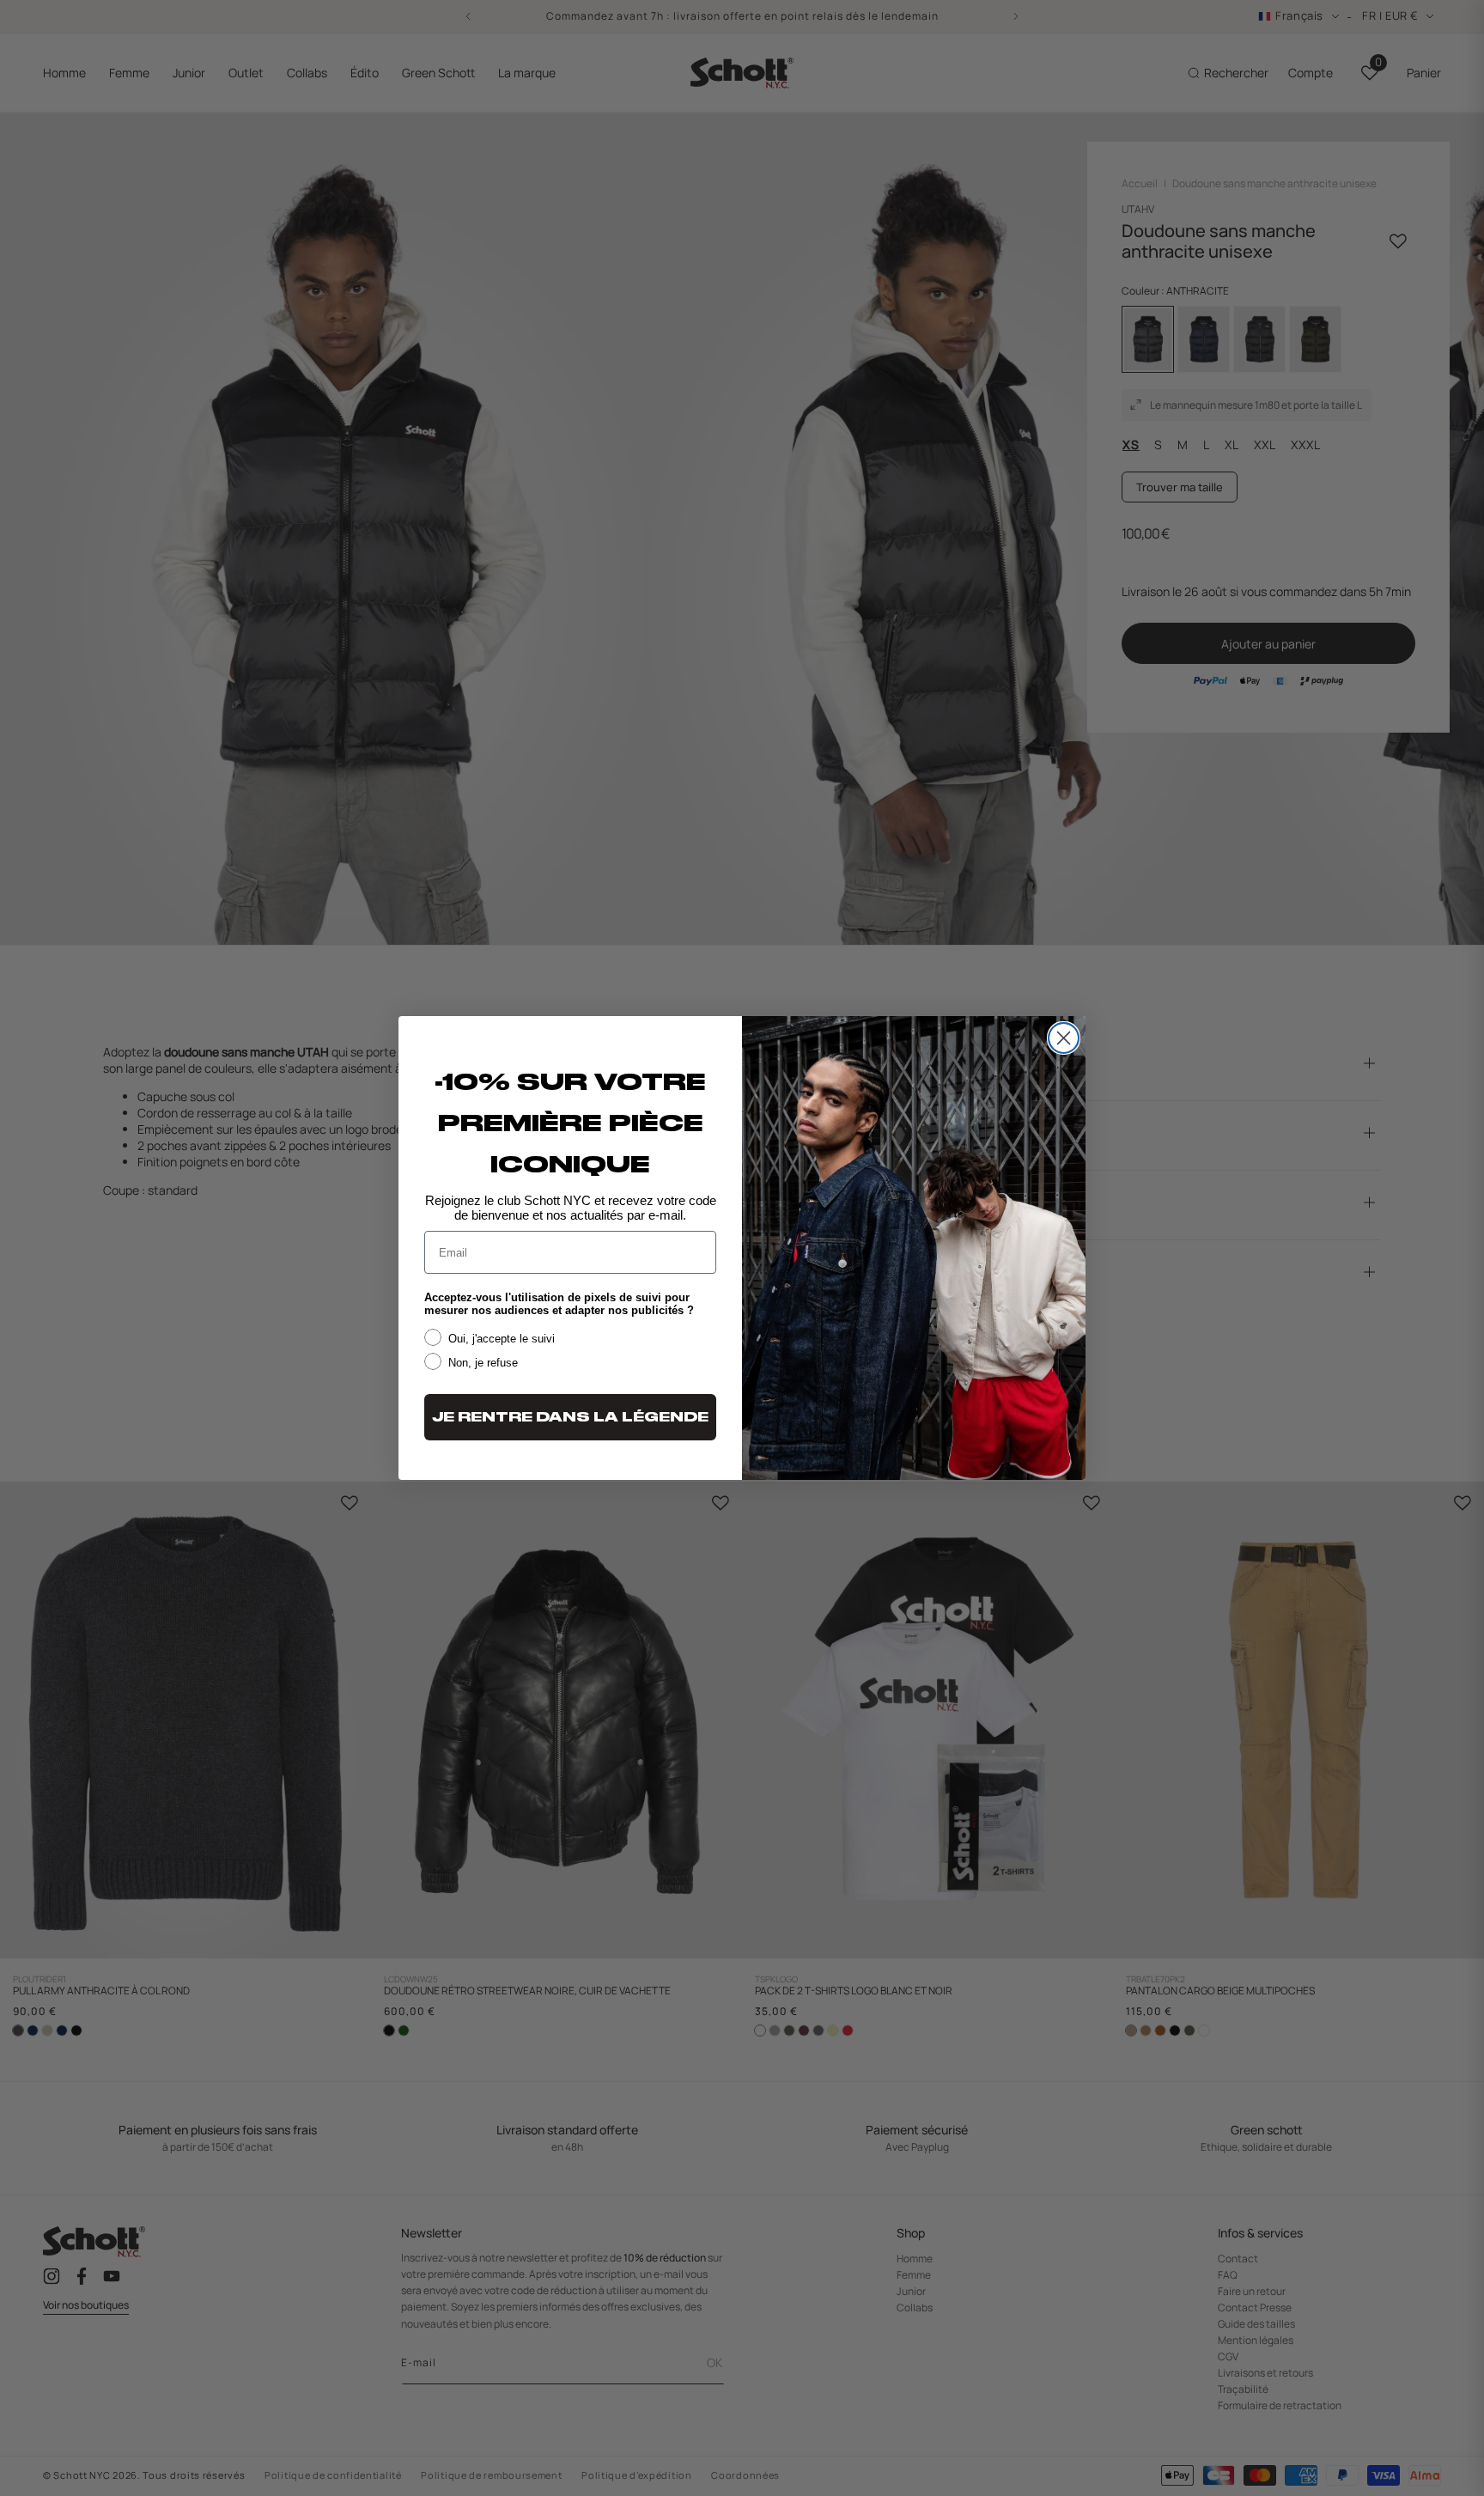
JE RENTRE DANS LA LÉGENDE (570, 1417)
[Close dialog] (1064, 1038)
